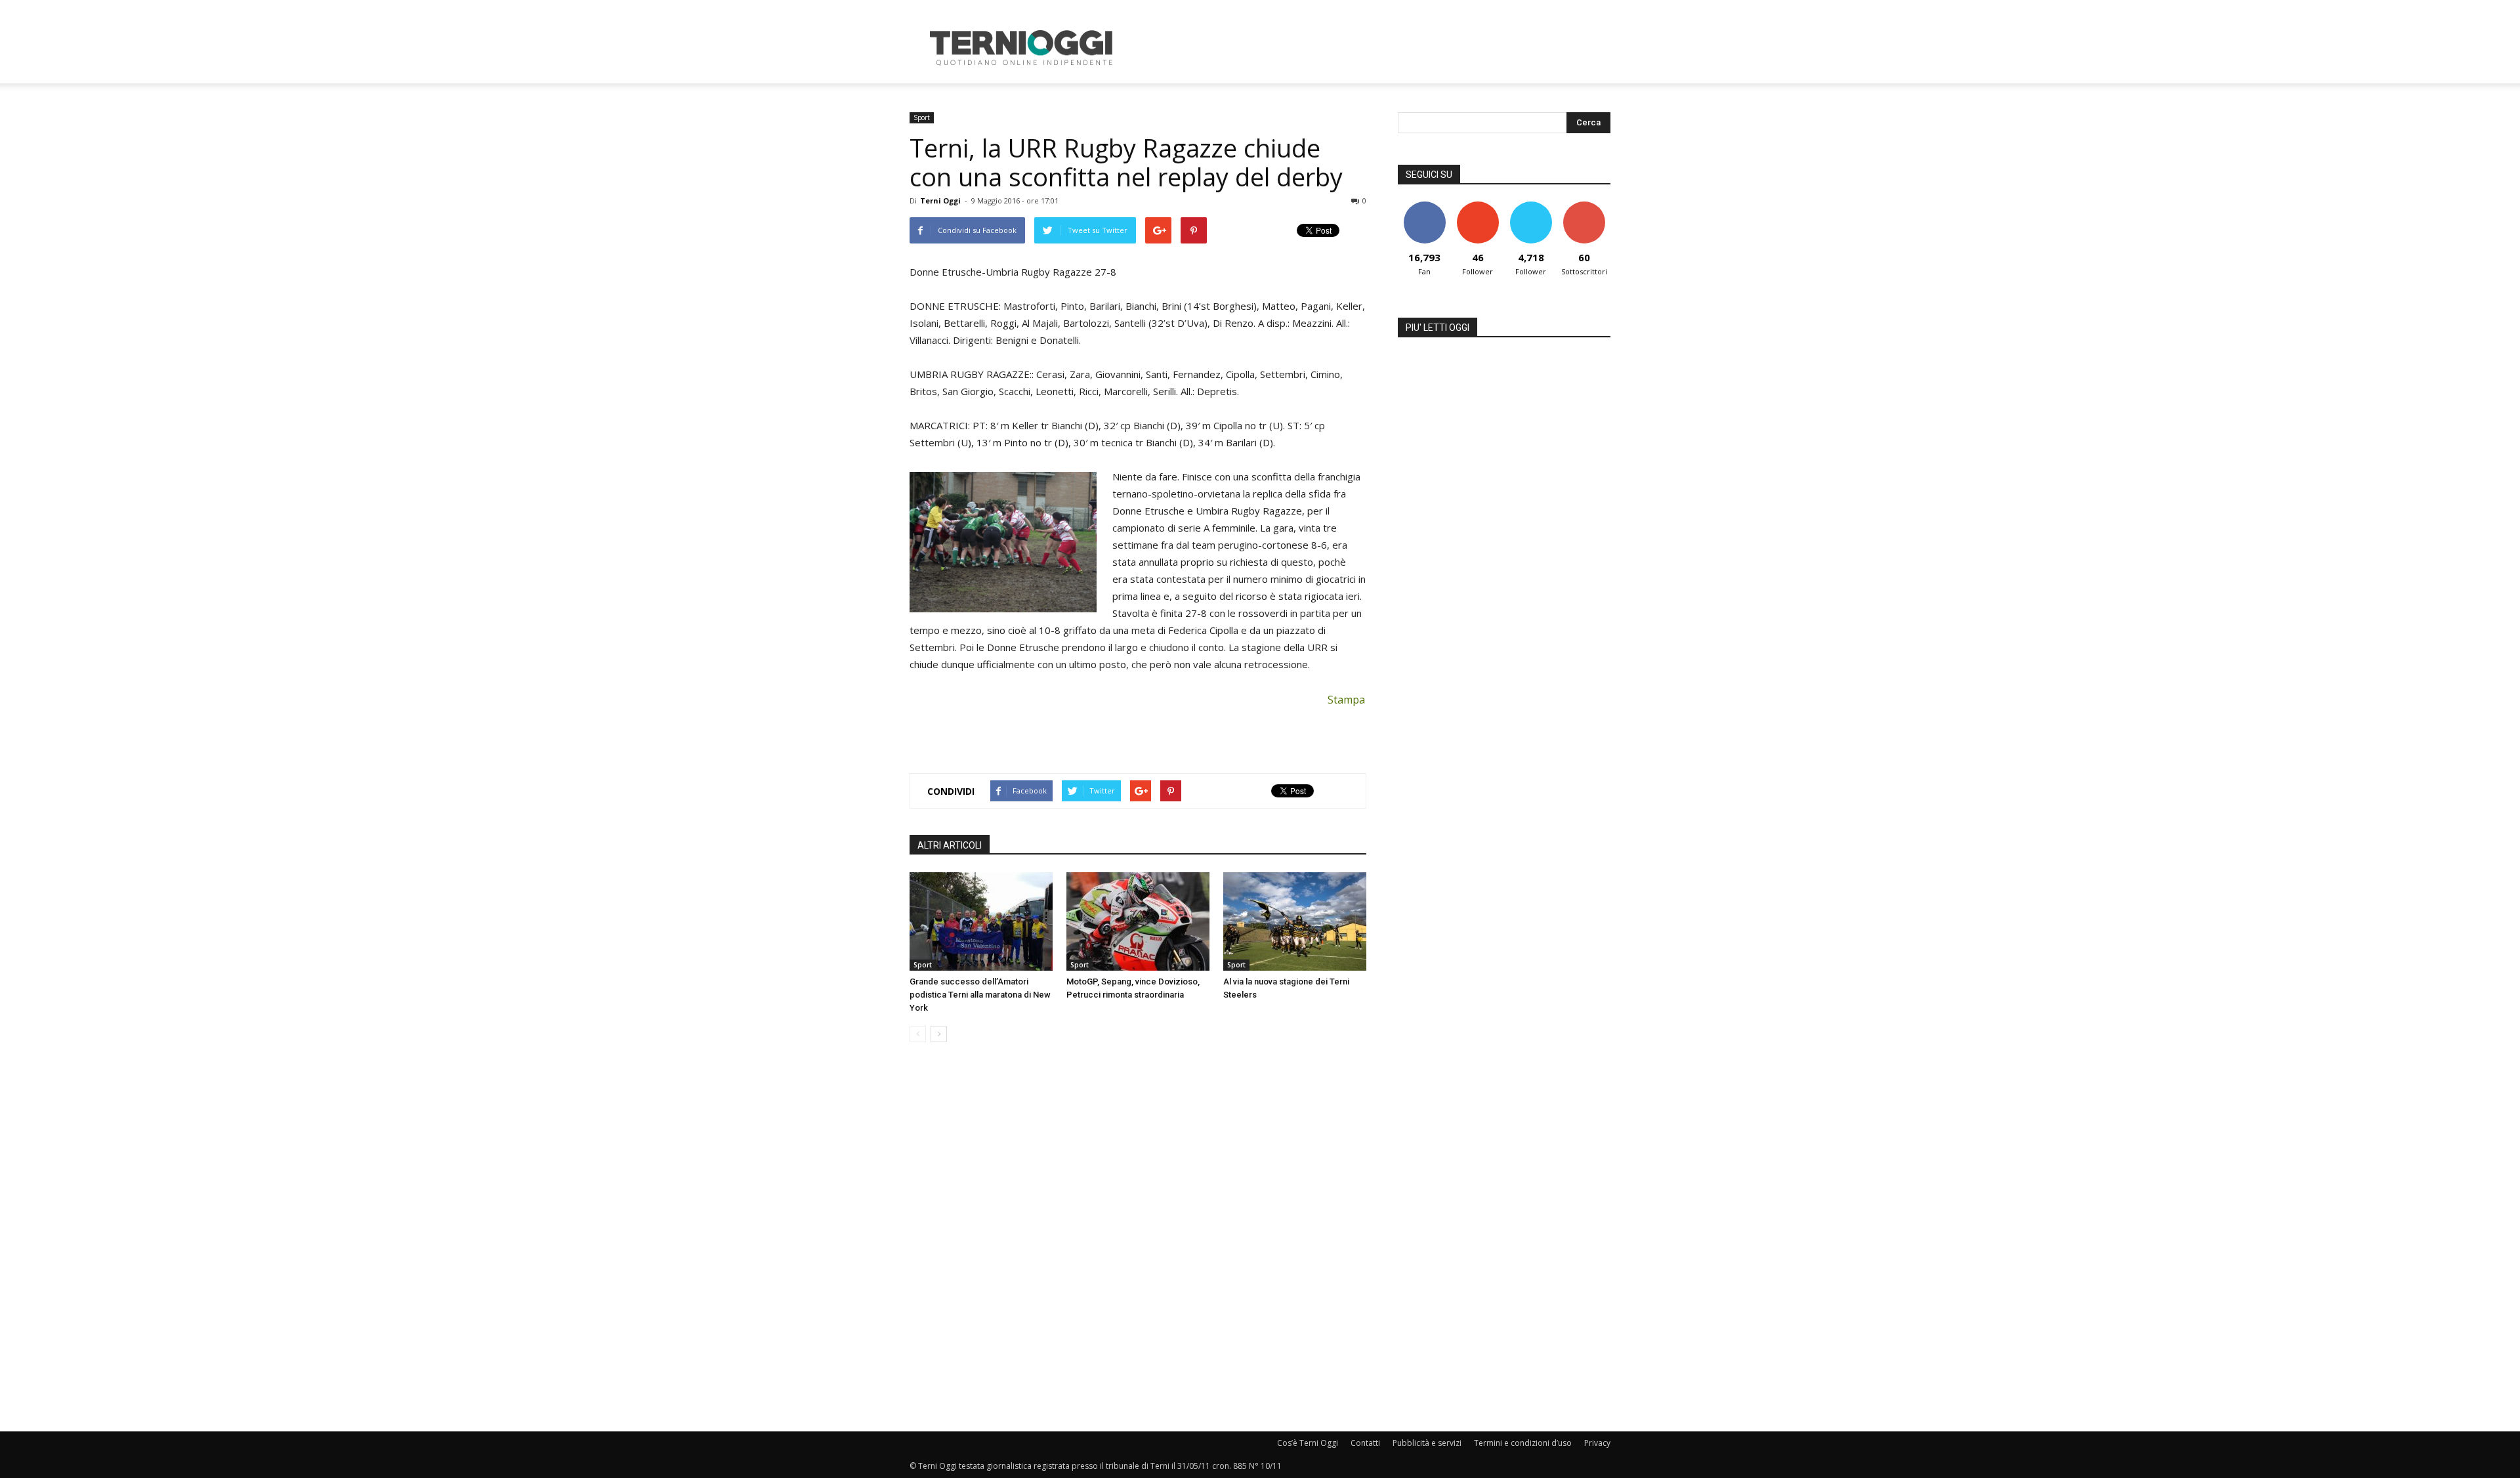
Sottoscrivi (1584, 206)
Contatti (1365, 1443)
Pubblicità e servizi (1427, 1443)
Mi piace (1425, 206)
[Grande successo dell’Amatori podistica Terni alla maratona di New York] (981, 921)
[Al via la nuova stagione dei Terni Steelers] (1295, 921)
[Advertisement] (1372, 48)
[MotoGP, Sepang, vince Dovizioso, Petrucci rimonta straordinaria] (1138, 921)
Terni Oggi (940, 201)
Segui (1478, 206)
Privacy (1597, 1443)
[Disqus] (1138, 1238)
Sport (922, 117)
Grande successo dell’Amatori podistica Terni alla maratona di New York (980, 995)
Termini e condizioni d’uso (1523, 1443)
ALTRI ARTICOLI (950, 845)
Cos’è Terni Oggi (1308, 1443)
